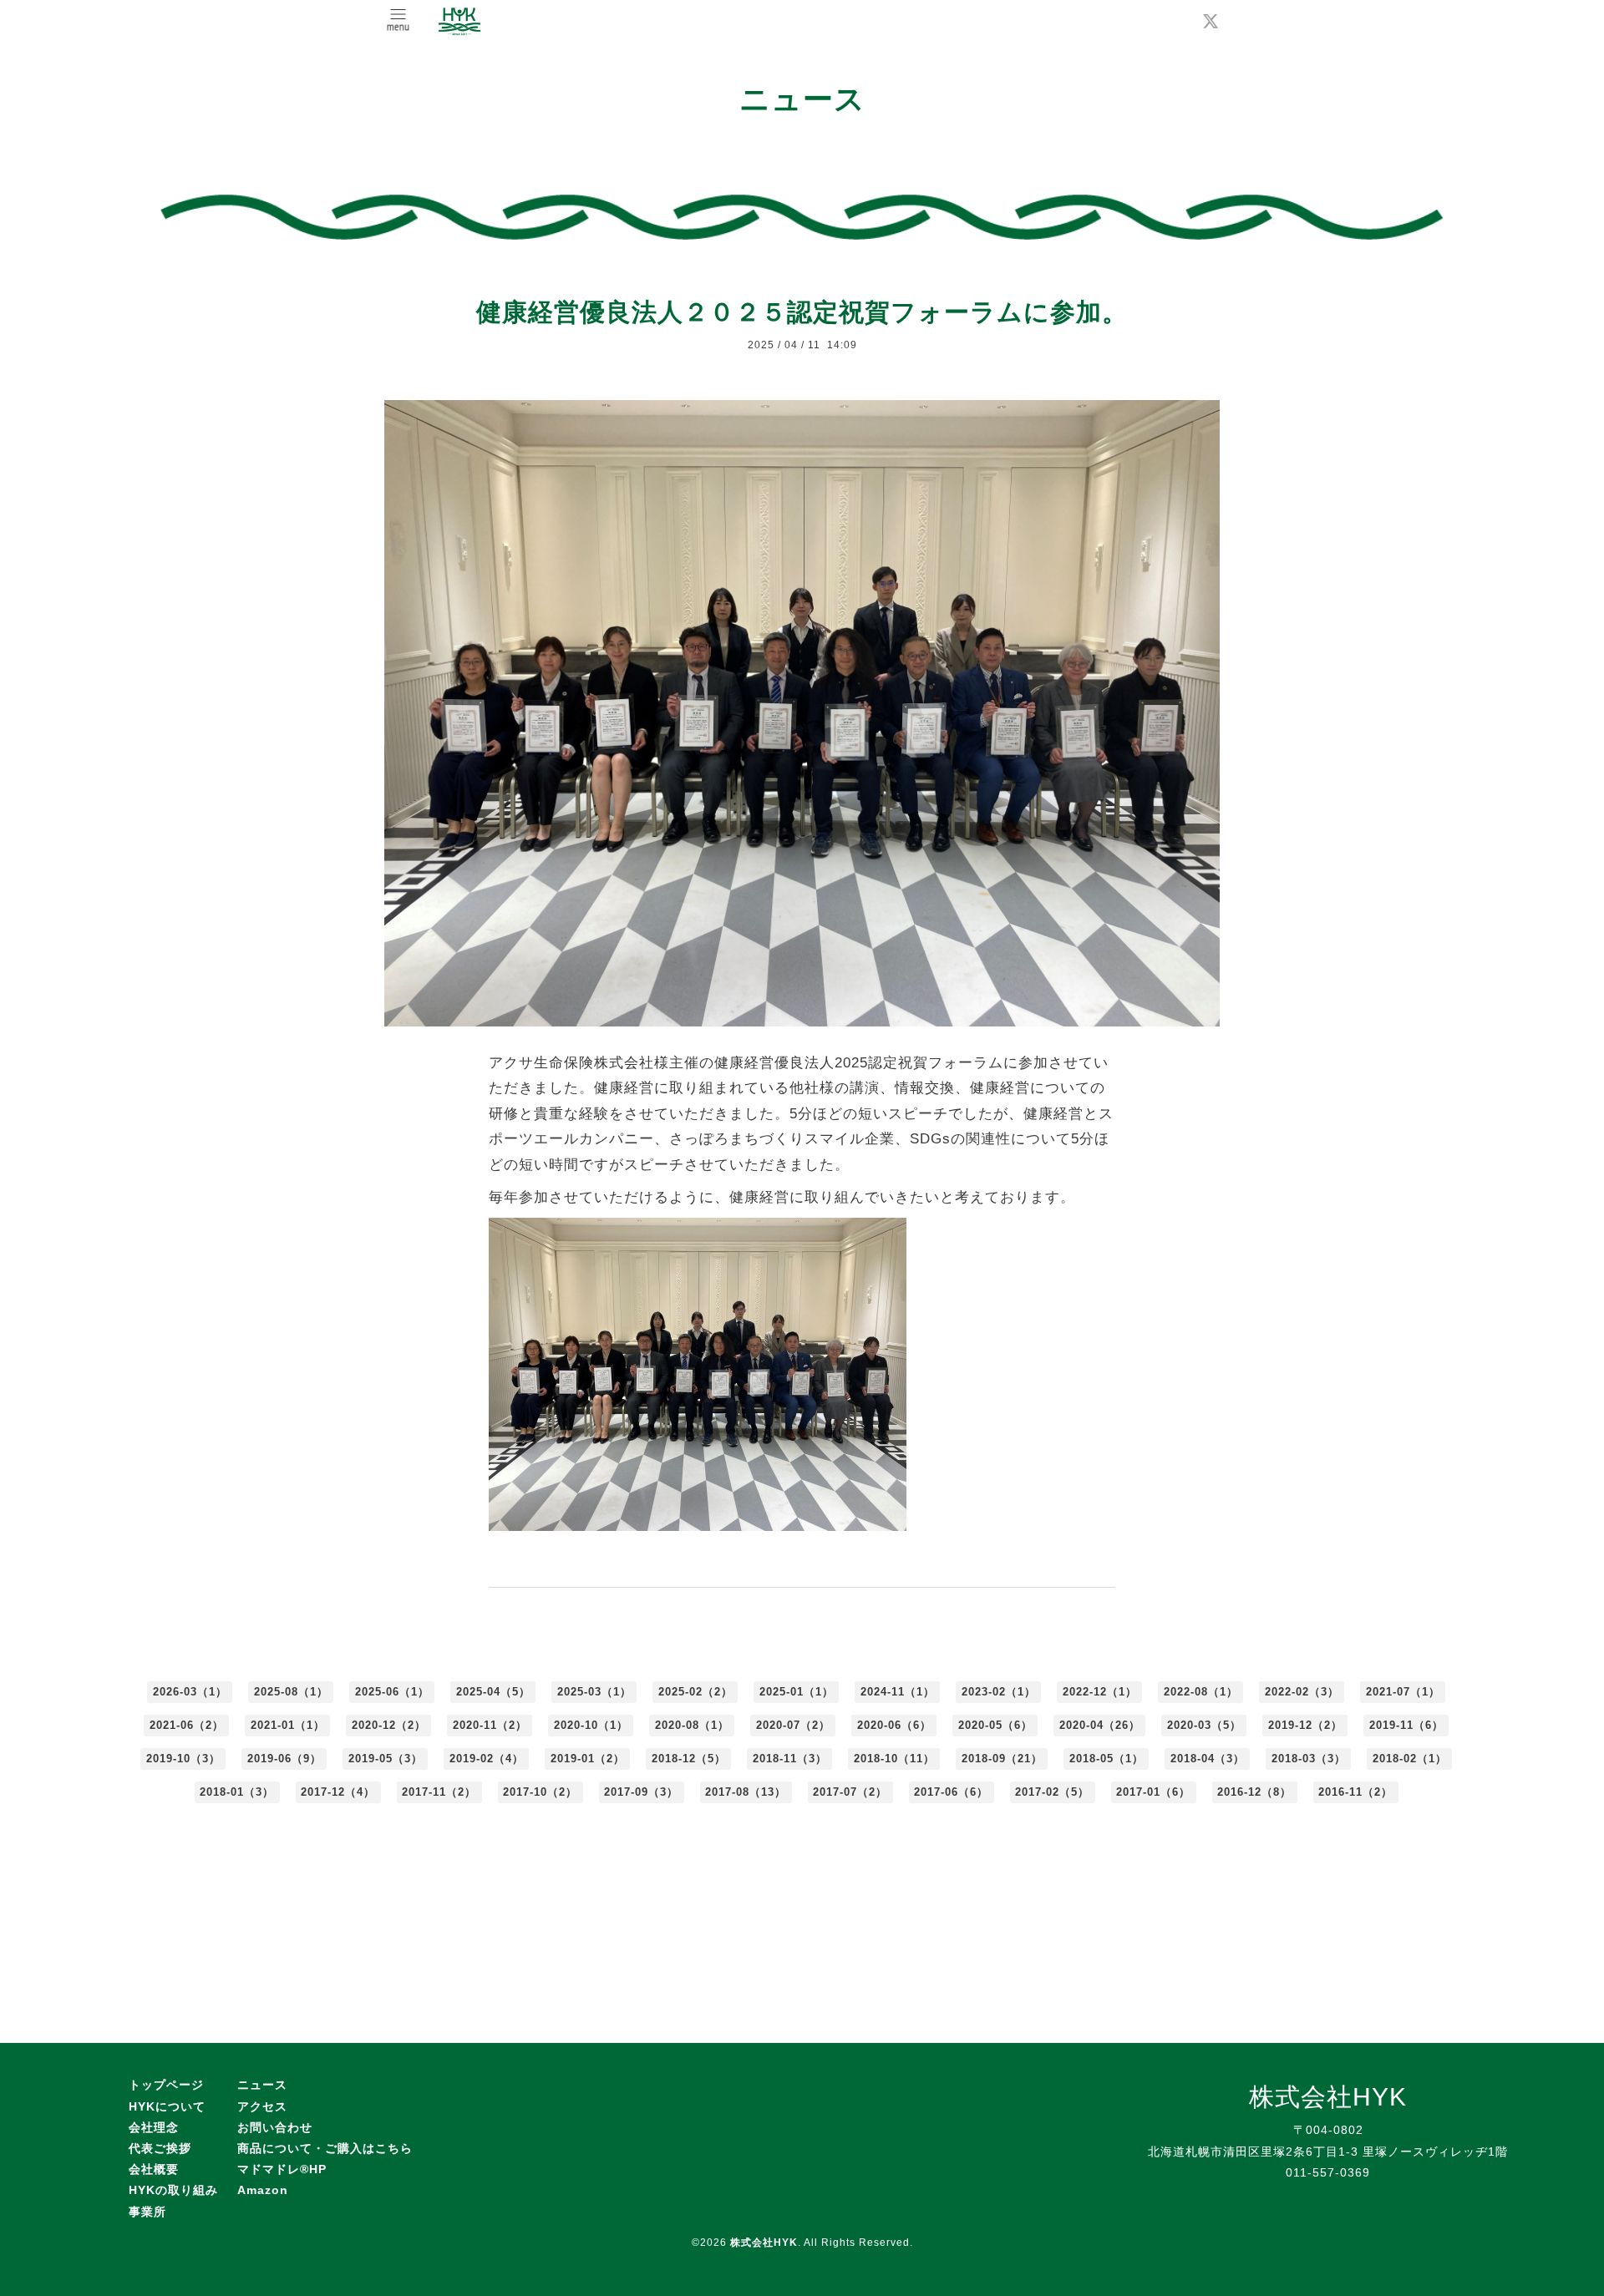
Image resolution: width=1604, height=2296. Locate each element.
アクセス (262, 2106)
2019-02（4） (487, 1759)
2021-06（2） (187, 1725)
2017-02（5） (1052, 1792)
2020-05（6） (995, 1725)
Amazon (263, 2190)
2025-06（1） (392, 1692)
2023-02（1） (999, 1692)
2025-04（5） (493, 1692)
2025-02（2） (695, 1692)
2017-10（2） (540, 1792)
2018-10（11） (894, 1759)
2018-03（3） (1309, 1759)
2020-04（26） (1100, 1725)
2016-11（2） (1355, 1792)
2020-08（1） (692, 1725)
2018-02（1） (1410, 1759)
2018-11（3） (790, 1759)
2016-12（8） (1254, 1792)
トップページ (166, 2085)
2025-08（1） (291, 1692)
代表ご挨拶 (160, 2148)
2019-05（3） (386, 1759)
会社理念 (154, 2127)
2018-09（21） (1002, 1759)
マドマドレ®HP (282, 2169)
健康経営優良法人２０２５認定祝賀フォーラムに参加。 (802, 312)
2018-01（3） (237, 1792)
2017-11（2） (439, 1792)
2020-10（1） (591, 1725)
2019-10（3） (183, 1759)
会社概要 (154, 2169)
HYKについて (167, 2106)
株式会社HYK (764, 2243)
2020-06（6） (894, 1725)
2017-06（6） (951, 1792)
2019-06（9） (284, 1759)
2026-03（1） (190, 1692)
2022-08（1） (1201, 1692)
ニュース (262, 2085)
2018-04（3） (1208, 1759)
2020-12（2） (389, 1725)
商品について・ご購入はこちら (325, 2148)
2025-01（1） (797, 1692)
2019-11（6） (1406, 1725)
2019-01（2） (588, 1759)
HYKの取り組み (173, 2190)
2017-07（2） (850, 1792)
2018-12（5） (689, 1759)
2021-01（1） (288, 1725)
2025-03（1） (594, 1692)
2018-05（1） (1107, 1759)
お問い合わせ (275, 2127)
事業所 (147, 2212)
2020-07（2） (793, 1725)
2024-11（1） (898, 1692)
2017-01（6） (1153, 1792)
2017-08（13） (746, 1792)
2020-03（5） (1204, 1725)
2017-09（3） (641, 1792)
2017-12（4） (338, 1792)
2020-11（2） (490, 1725)
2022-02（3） (1302, 1692)
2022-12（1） (1100, 1692)
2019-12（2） (1305, 1725)
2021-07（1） (1403, 1692)
